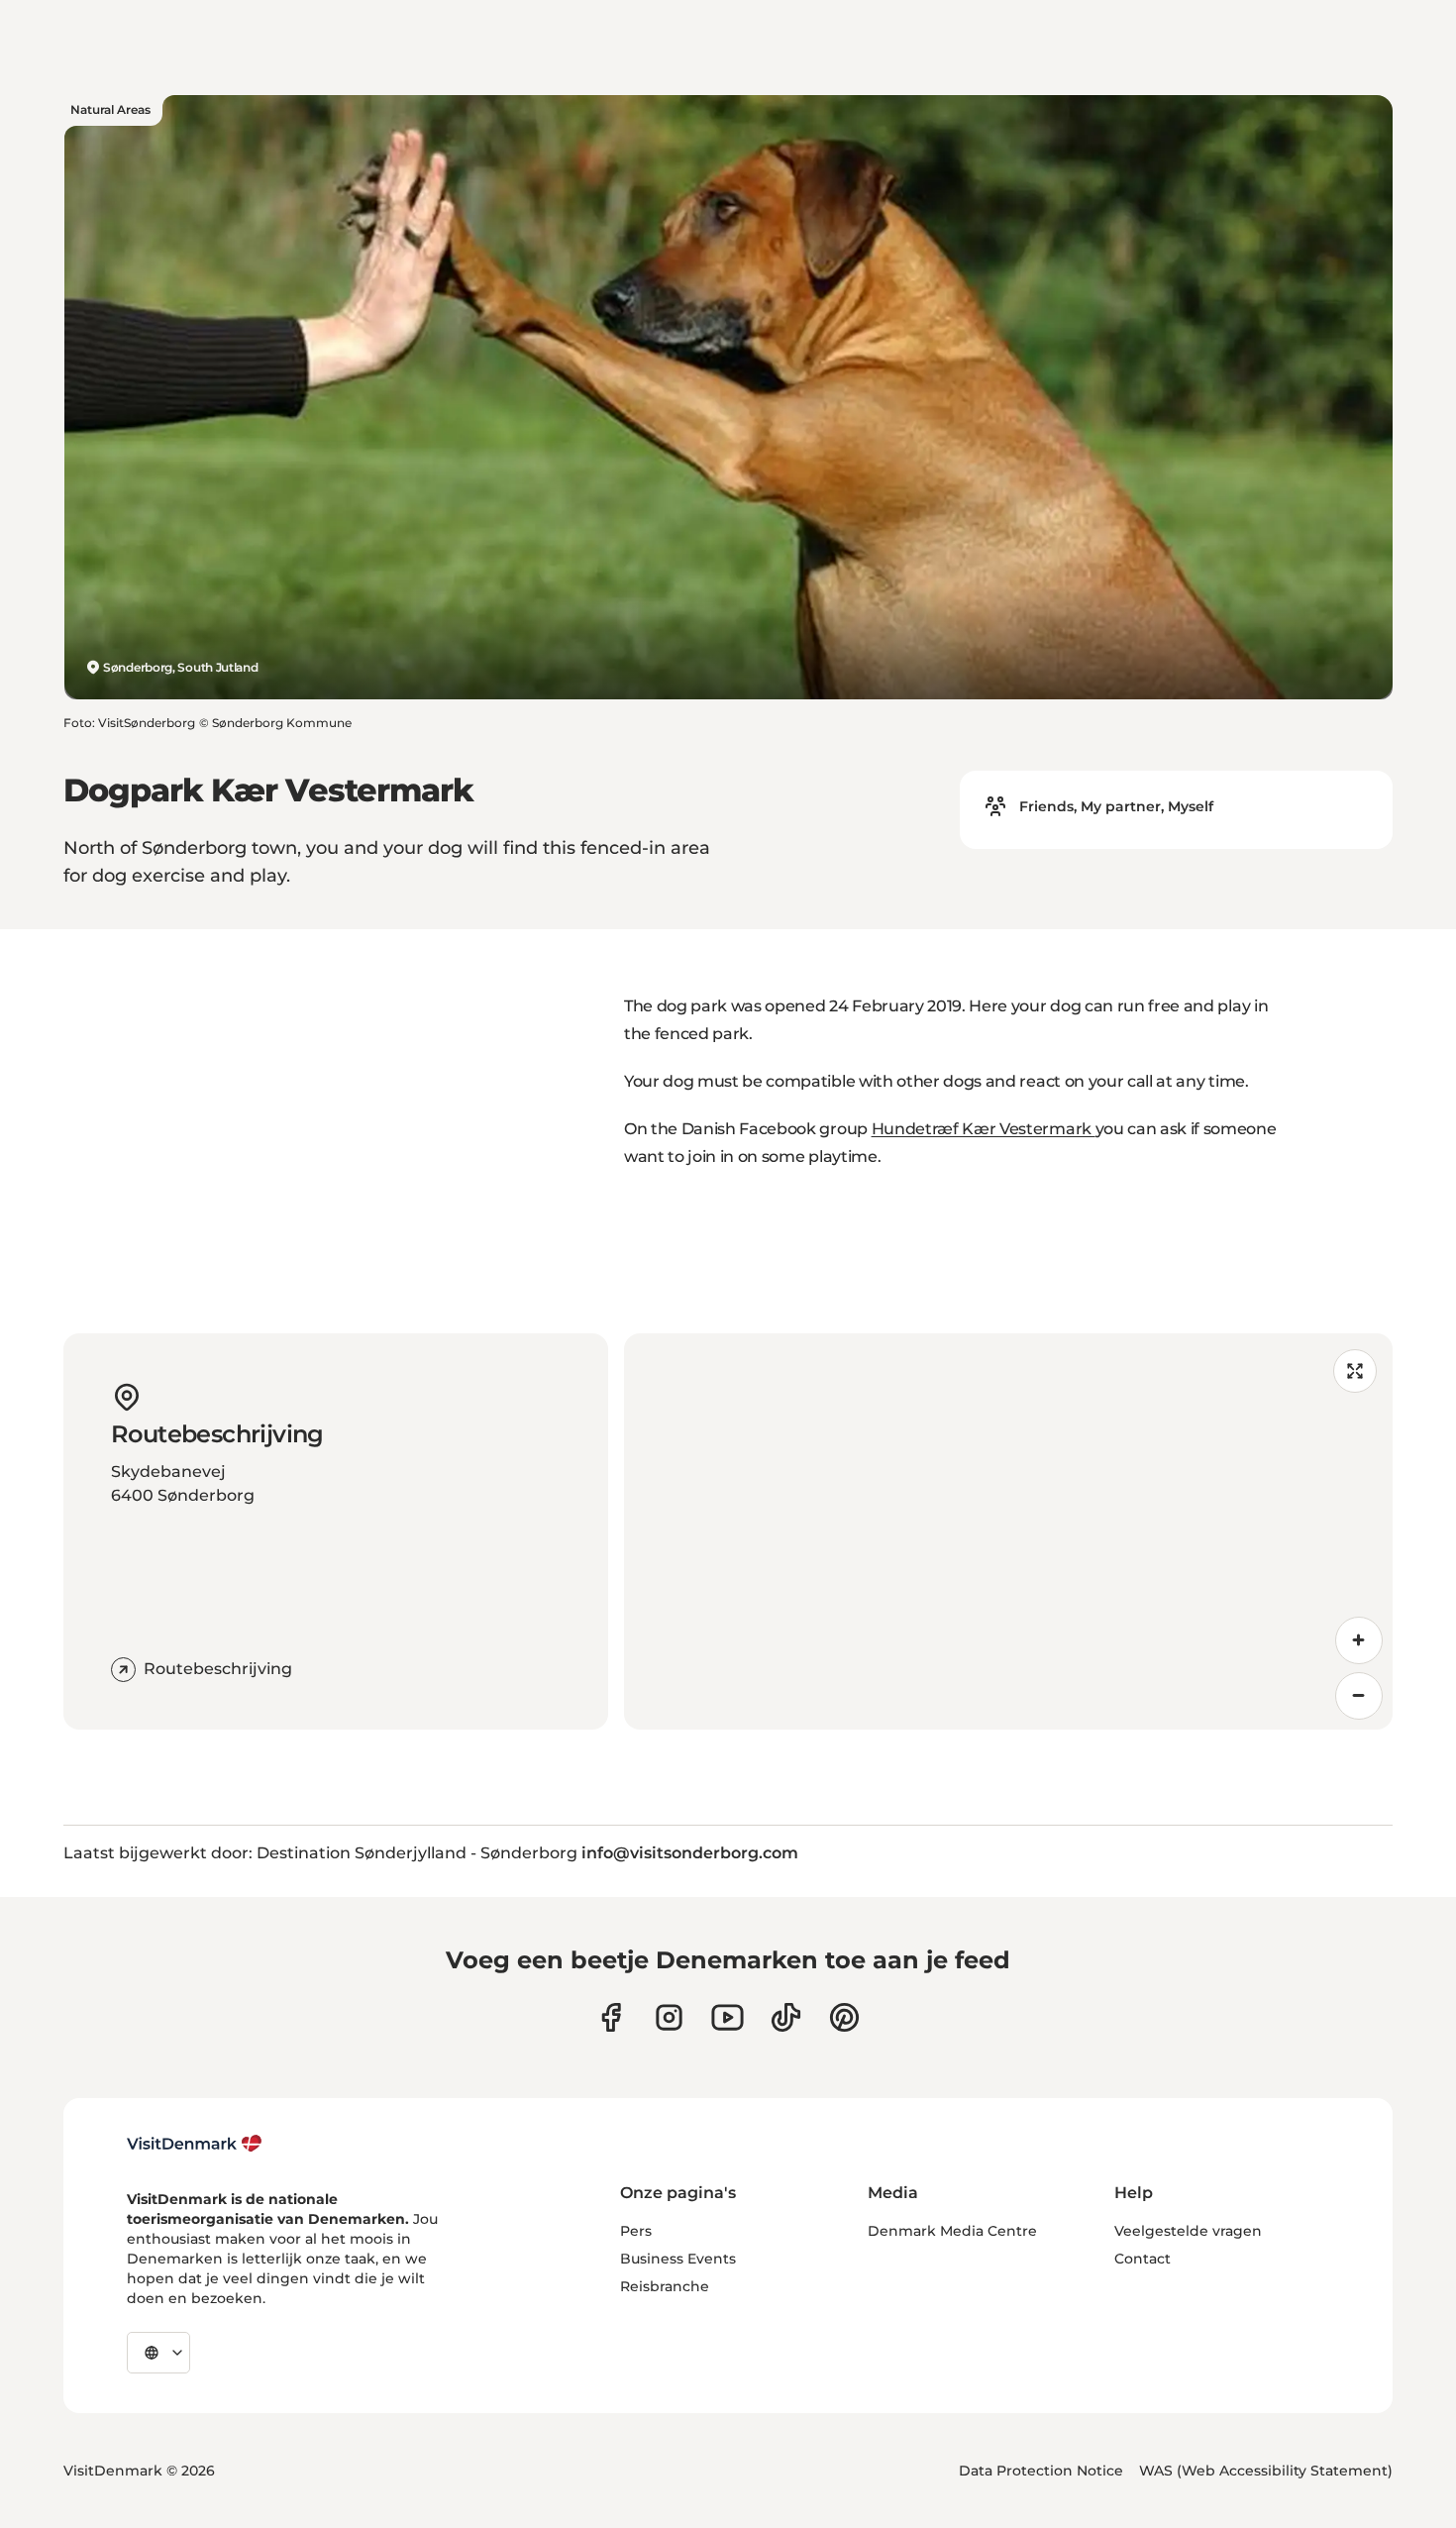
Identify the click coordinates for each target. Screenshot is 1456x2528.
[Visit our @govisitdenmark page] (786, 2017)
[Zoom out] (1359, 1696)
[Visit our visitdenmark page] (728, 2017)
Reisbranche (665, 2286)
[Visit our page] (669, 2017)
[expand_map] (1355, 1371)
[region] (1008, 1531)
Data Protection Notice (1041, 2471)
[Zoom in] (1359, 1640)
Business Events (678, 2259)
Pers (636, 2231)
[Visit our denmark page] (611, 2017)
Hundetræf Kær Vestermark (984, 1129)
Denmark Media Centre (952, 2231)
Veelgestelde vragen (1188, 2231)
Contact (1143, 2259)
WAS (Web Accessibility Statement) (1266, 2471)
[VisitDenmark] (195, 2144)
